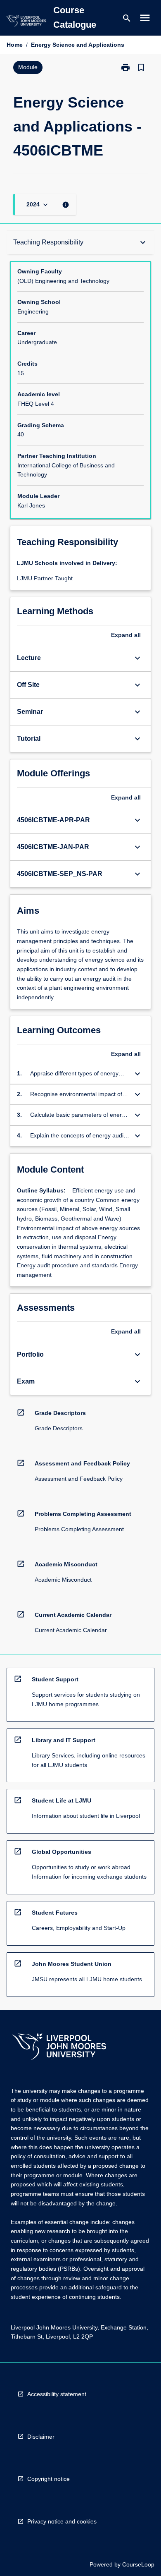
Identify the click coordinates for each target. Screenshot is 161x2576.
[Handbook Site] (59, 2048)
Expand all (126, 635)
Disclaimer (41, 2437)
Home (15, 45)
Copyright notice (49, 2479)
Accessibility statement (57, 2394)
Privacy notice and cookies (62, 2521)
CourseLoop (138, 2564)
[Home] (26, 22)
